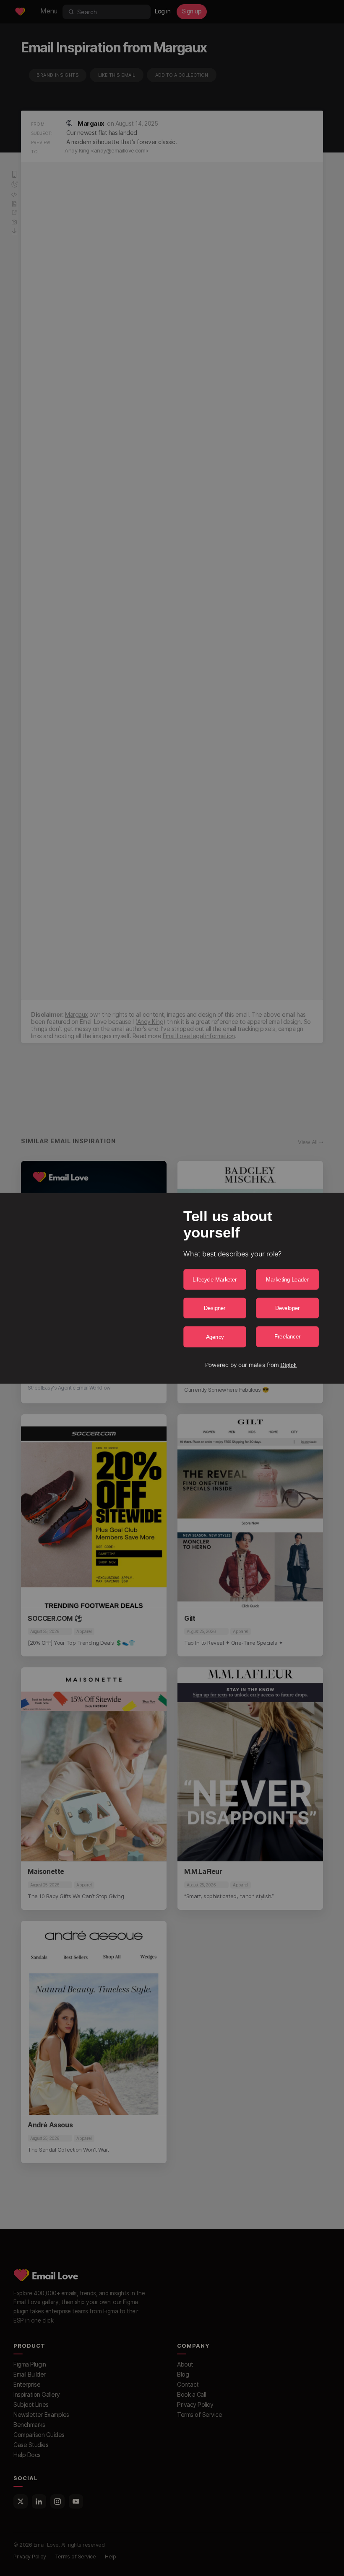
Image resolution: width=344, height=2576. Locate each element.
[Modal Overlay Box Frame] (172, 1288)
